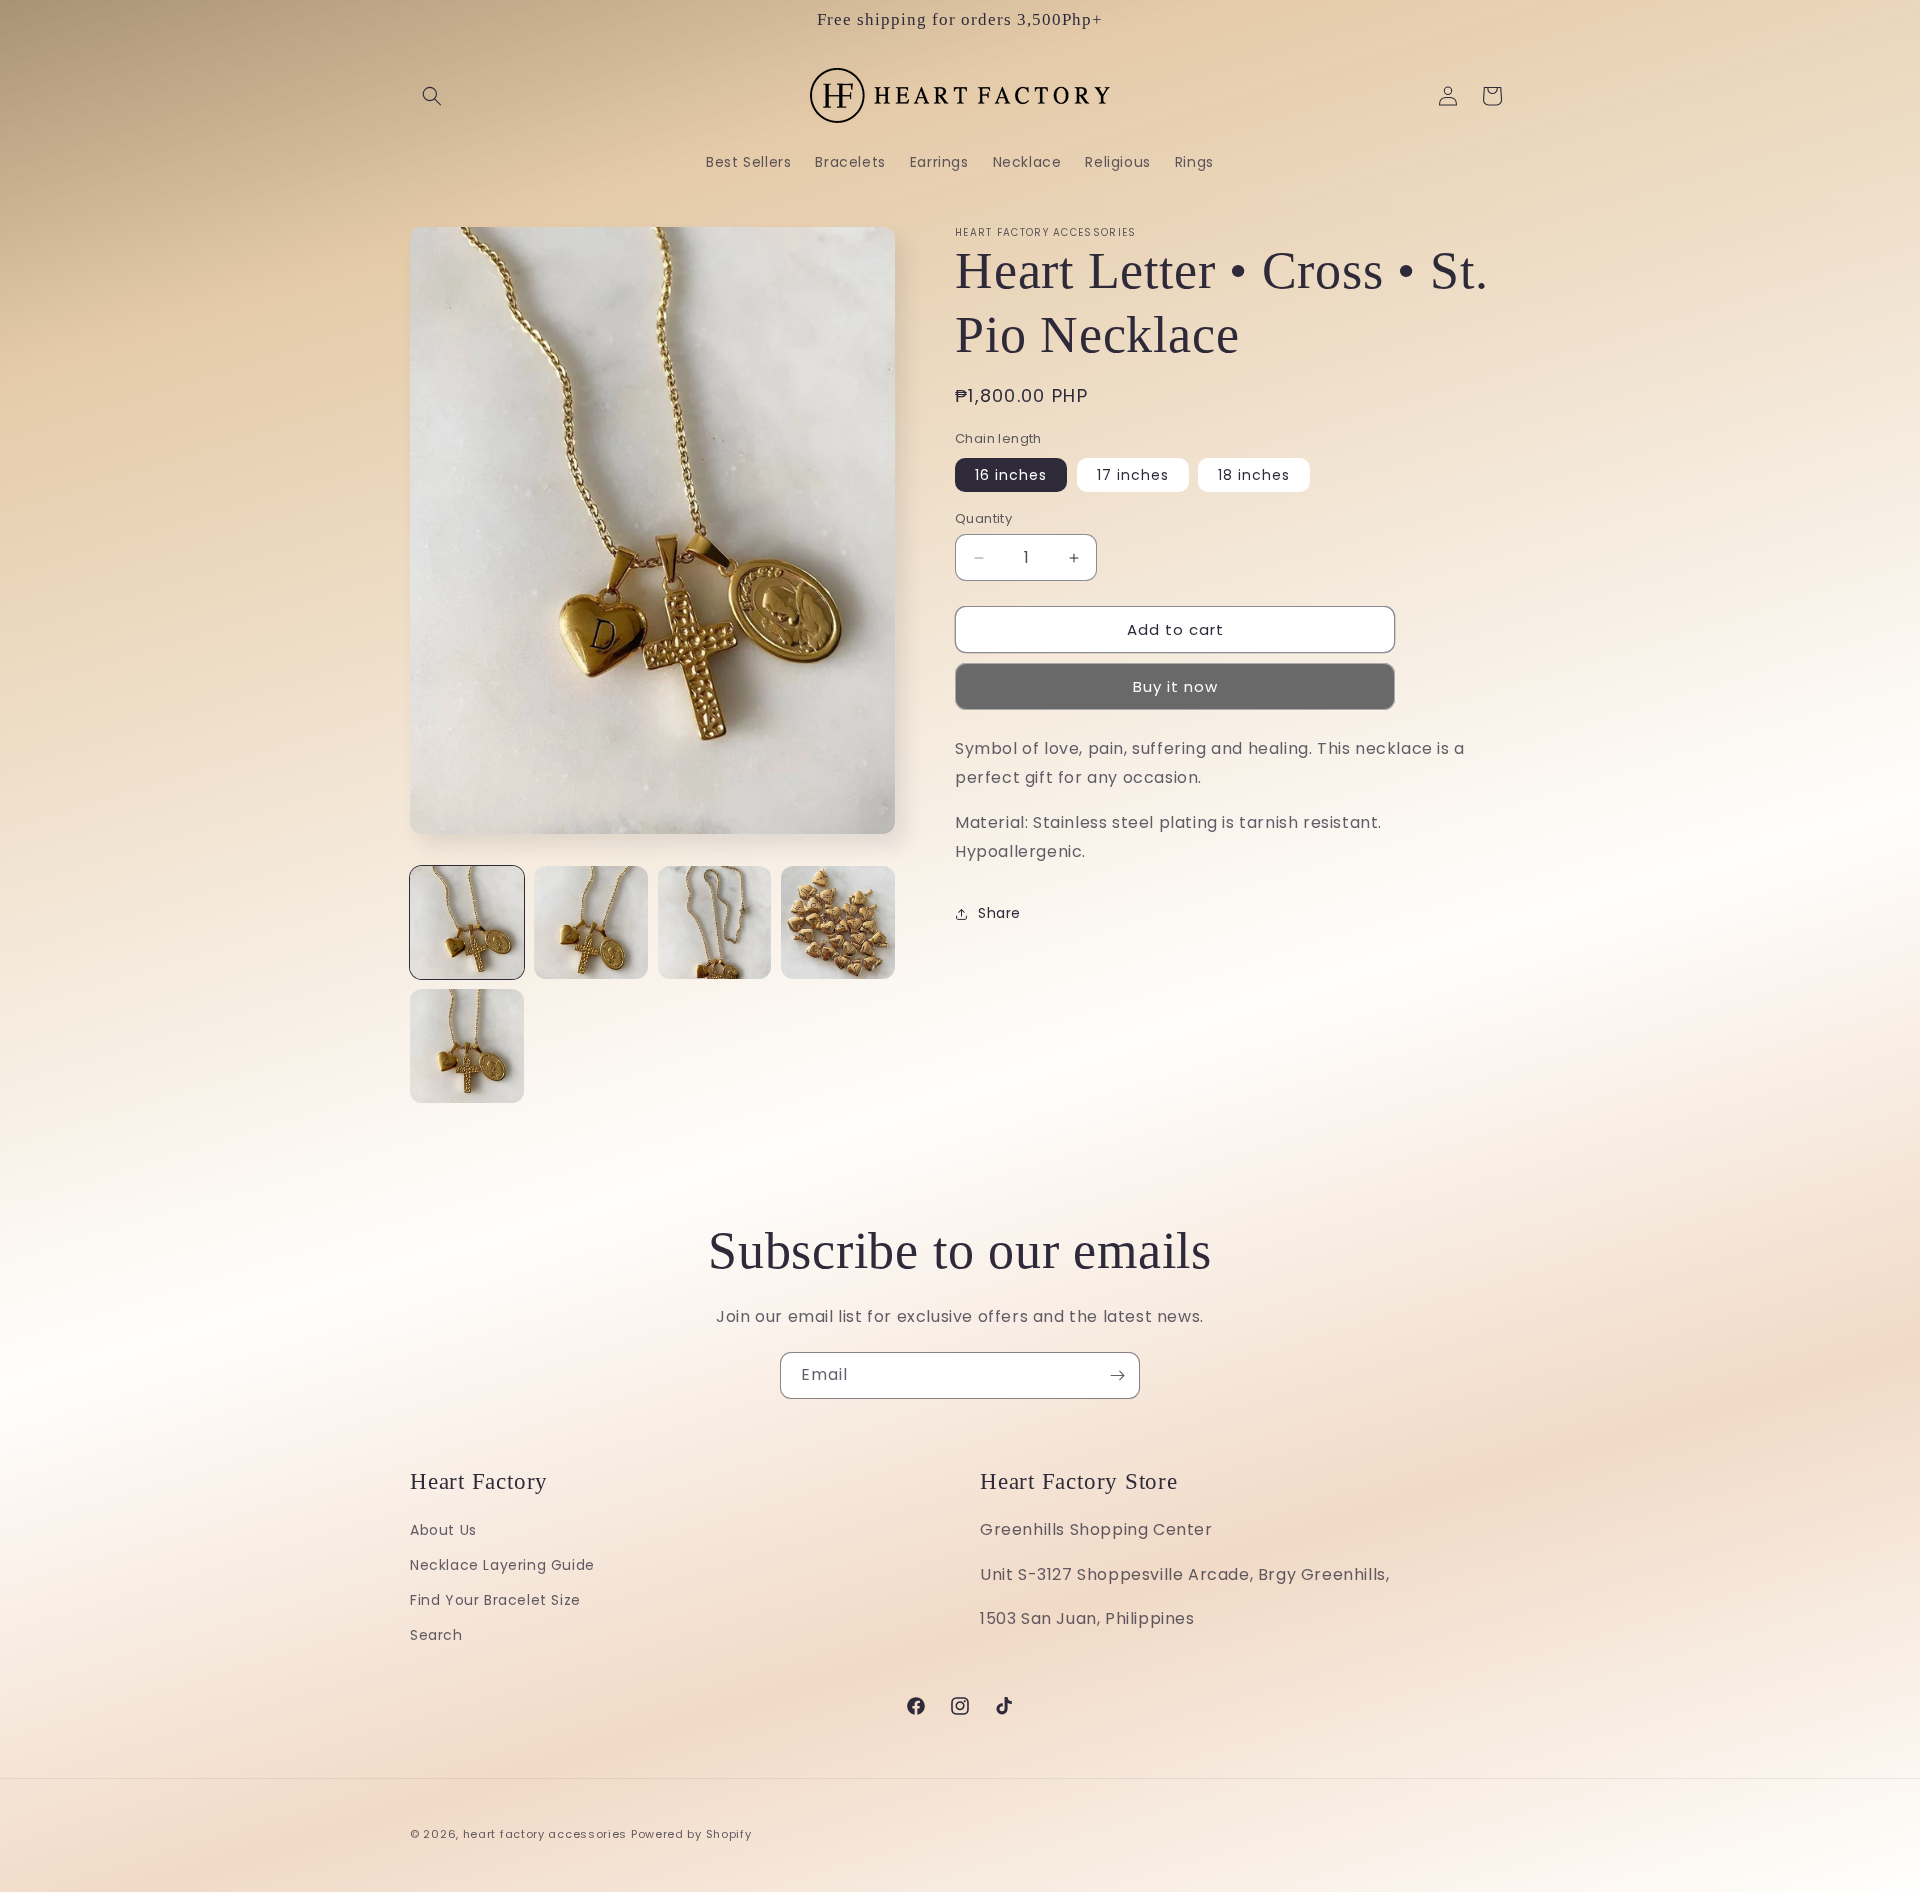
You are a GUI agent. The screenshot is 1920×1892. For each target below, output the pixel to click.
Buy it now (1175, 686)
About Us (443, 1530)
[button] (432, 96)
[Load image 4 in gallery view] (838, 923)
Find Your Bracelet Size (495, 1600)
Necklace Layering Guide (502, 1565)
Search (436, 1635)
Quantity (983, 518)
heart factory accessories (545, 1834)
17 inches (1133, 475)
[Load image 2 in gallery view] (591, 923)
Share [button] (999, 913)
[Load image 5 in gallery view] (467, 1046)
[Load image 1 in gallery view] (467, 923)
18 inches (1254, 475)
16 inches (1011, 475)
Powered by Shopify (691, 1834)
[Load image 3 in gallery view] (715, 923)
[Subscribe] (1117, 1375)
